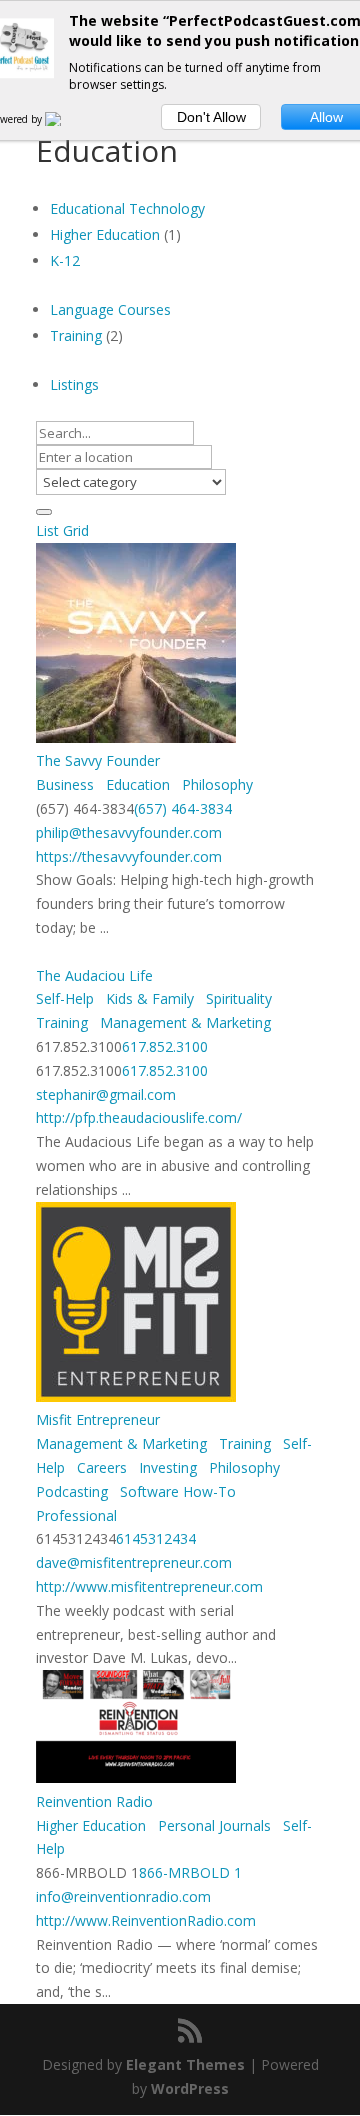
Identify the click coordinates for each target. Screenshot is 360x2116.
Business (65, 784)
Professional (76, 1515)
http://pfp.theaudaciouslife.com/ (139, 1117)
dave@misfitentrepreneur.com (134, 1562)
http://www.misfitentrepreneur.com (149, 1586)
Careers (100, 1467)
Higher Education (105, 234)
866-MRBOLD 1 (190, 1872)
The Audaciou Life (94, 975)
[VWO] (65, 119)
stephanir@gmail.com (106, 1094)
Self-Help (65, 998)
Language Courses (110, 309)
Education (136, 784)
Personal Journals (212, 1825)
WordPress (190, 2088)
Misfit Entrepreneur (98, 1419)
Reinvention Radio (94, 1801)
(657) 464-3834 (183, 808)
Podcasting (72, 1491)
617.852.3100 (165, 1046)
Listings (74, 384)
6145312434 (156, 1538)
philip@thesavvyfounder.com (129, 832)
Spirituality (237, 998)
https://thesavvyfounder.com (129, 856)
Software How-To (176, 1491)
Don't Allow (211, 117)
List (47, 530)
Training (76, 335)
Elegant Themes (185, 2064)
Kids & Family (148, 998)
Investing (166, 1467)
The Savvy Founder (98, 760)
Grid (76, 530)
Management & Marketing (183, 1022)
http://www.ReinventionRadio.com (146, 1920)
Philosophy (215, 784)
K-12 (65, 260)
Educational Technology (127, 208)
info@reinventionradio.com (123, 1896)
